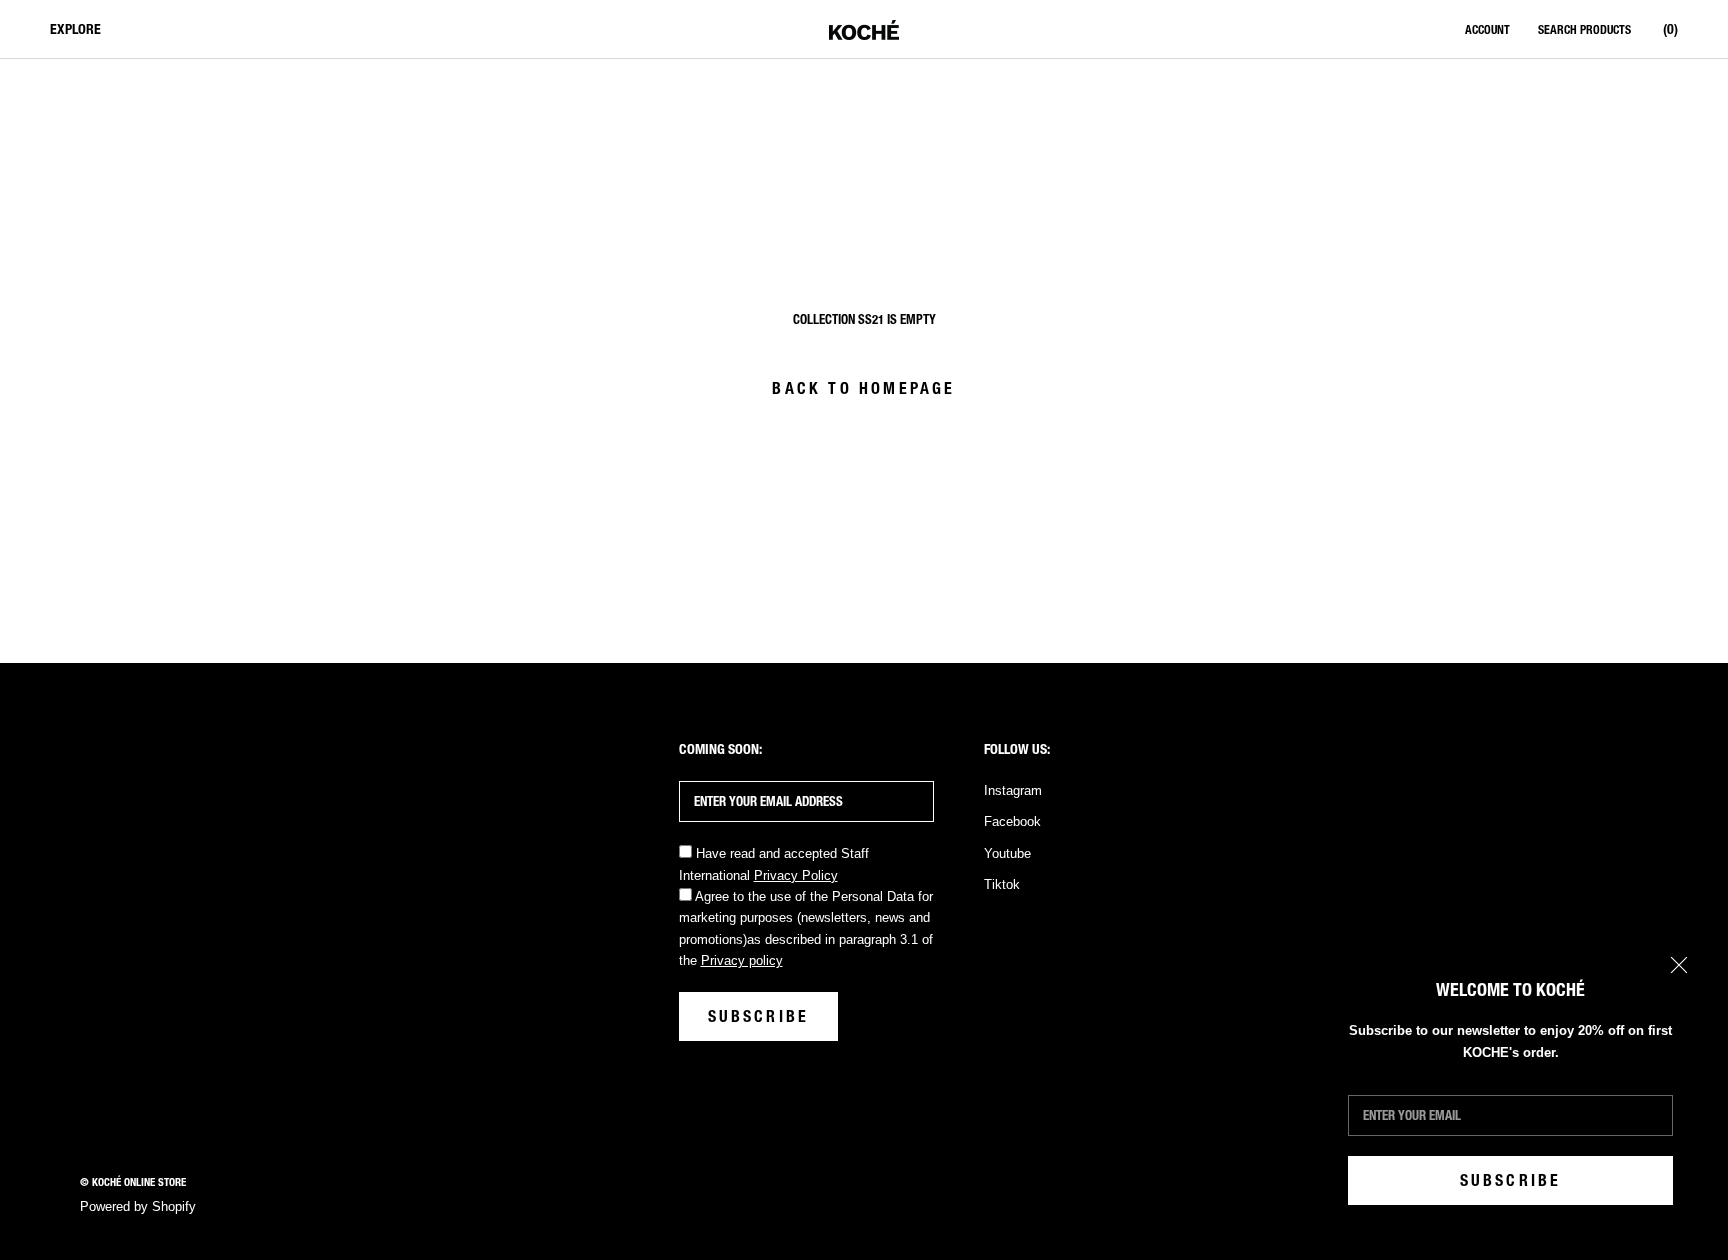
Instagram (1013, 790)
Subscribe (1511, 1180)
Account (1487, 30)
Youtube (1007, 853)
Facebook (1012, 821)
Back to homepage (863, 388)
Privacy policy (742, 960)
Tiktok (1002, 884)
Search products (1584, 30)
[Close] (1679, 965)
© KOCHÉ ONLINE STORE (133, 1182)
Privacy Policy (796, 875)
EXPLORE (75, 29)
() (1670, 29)
